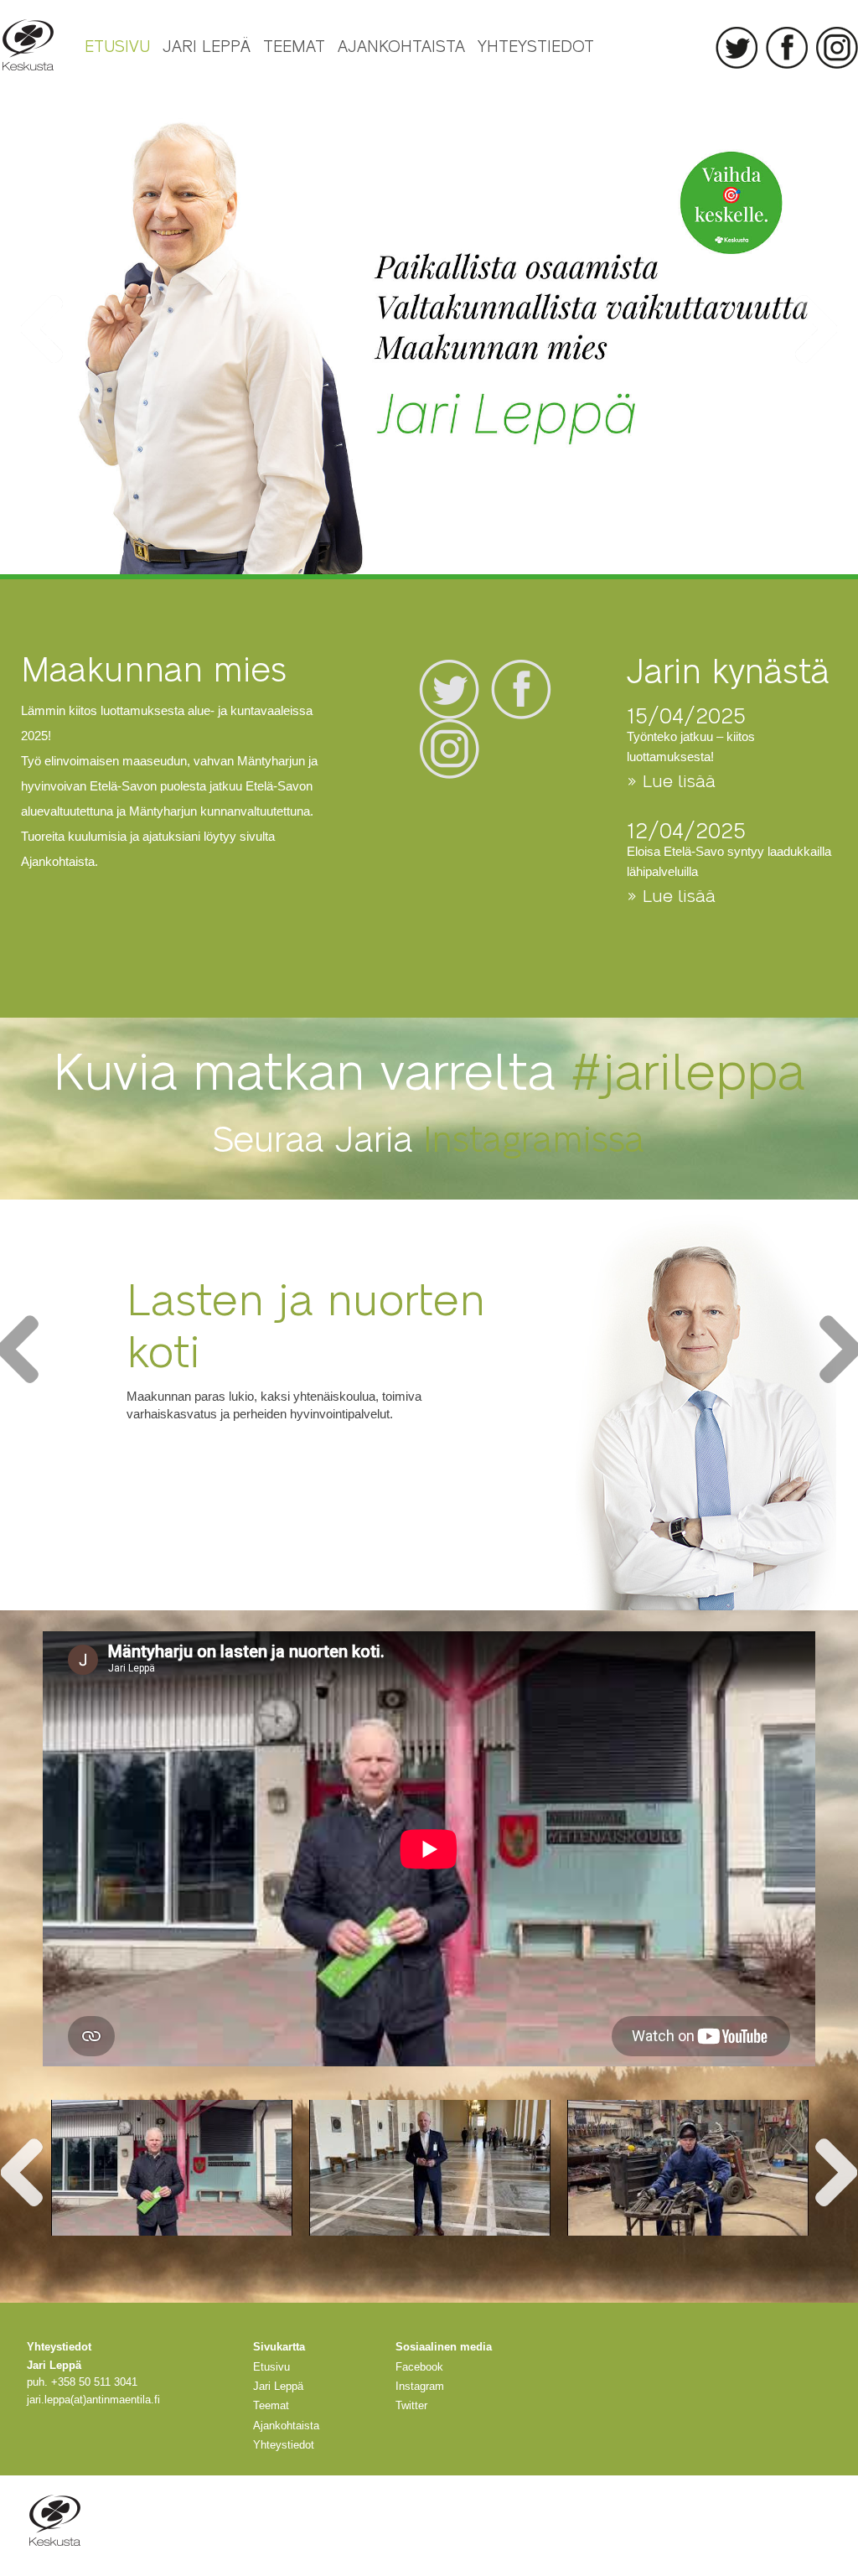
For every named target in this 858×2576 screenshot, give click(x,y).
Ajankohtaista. (59, 861)
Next (816, 329)
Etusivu (117, 45)
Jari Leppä (207, 45)
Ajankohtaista (401, 45)
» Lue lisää (671, 780)
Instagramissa (534, 1137)
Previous (42, 329)
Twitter (737, 48)
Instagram (837, 48)
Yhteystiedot (536, 45)
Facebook (787, 48)
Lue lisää (173, 1459)
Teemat (294, 45)
